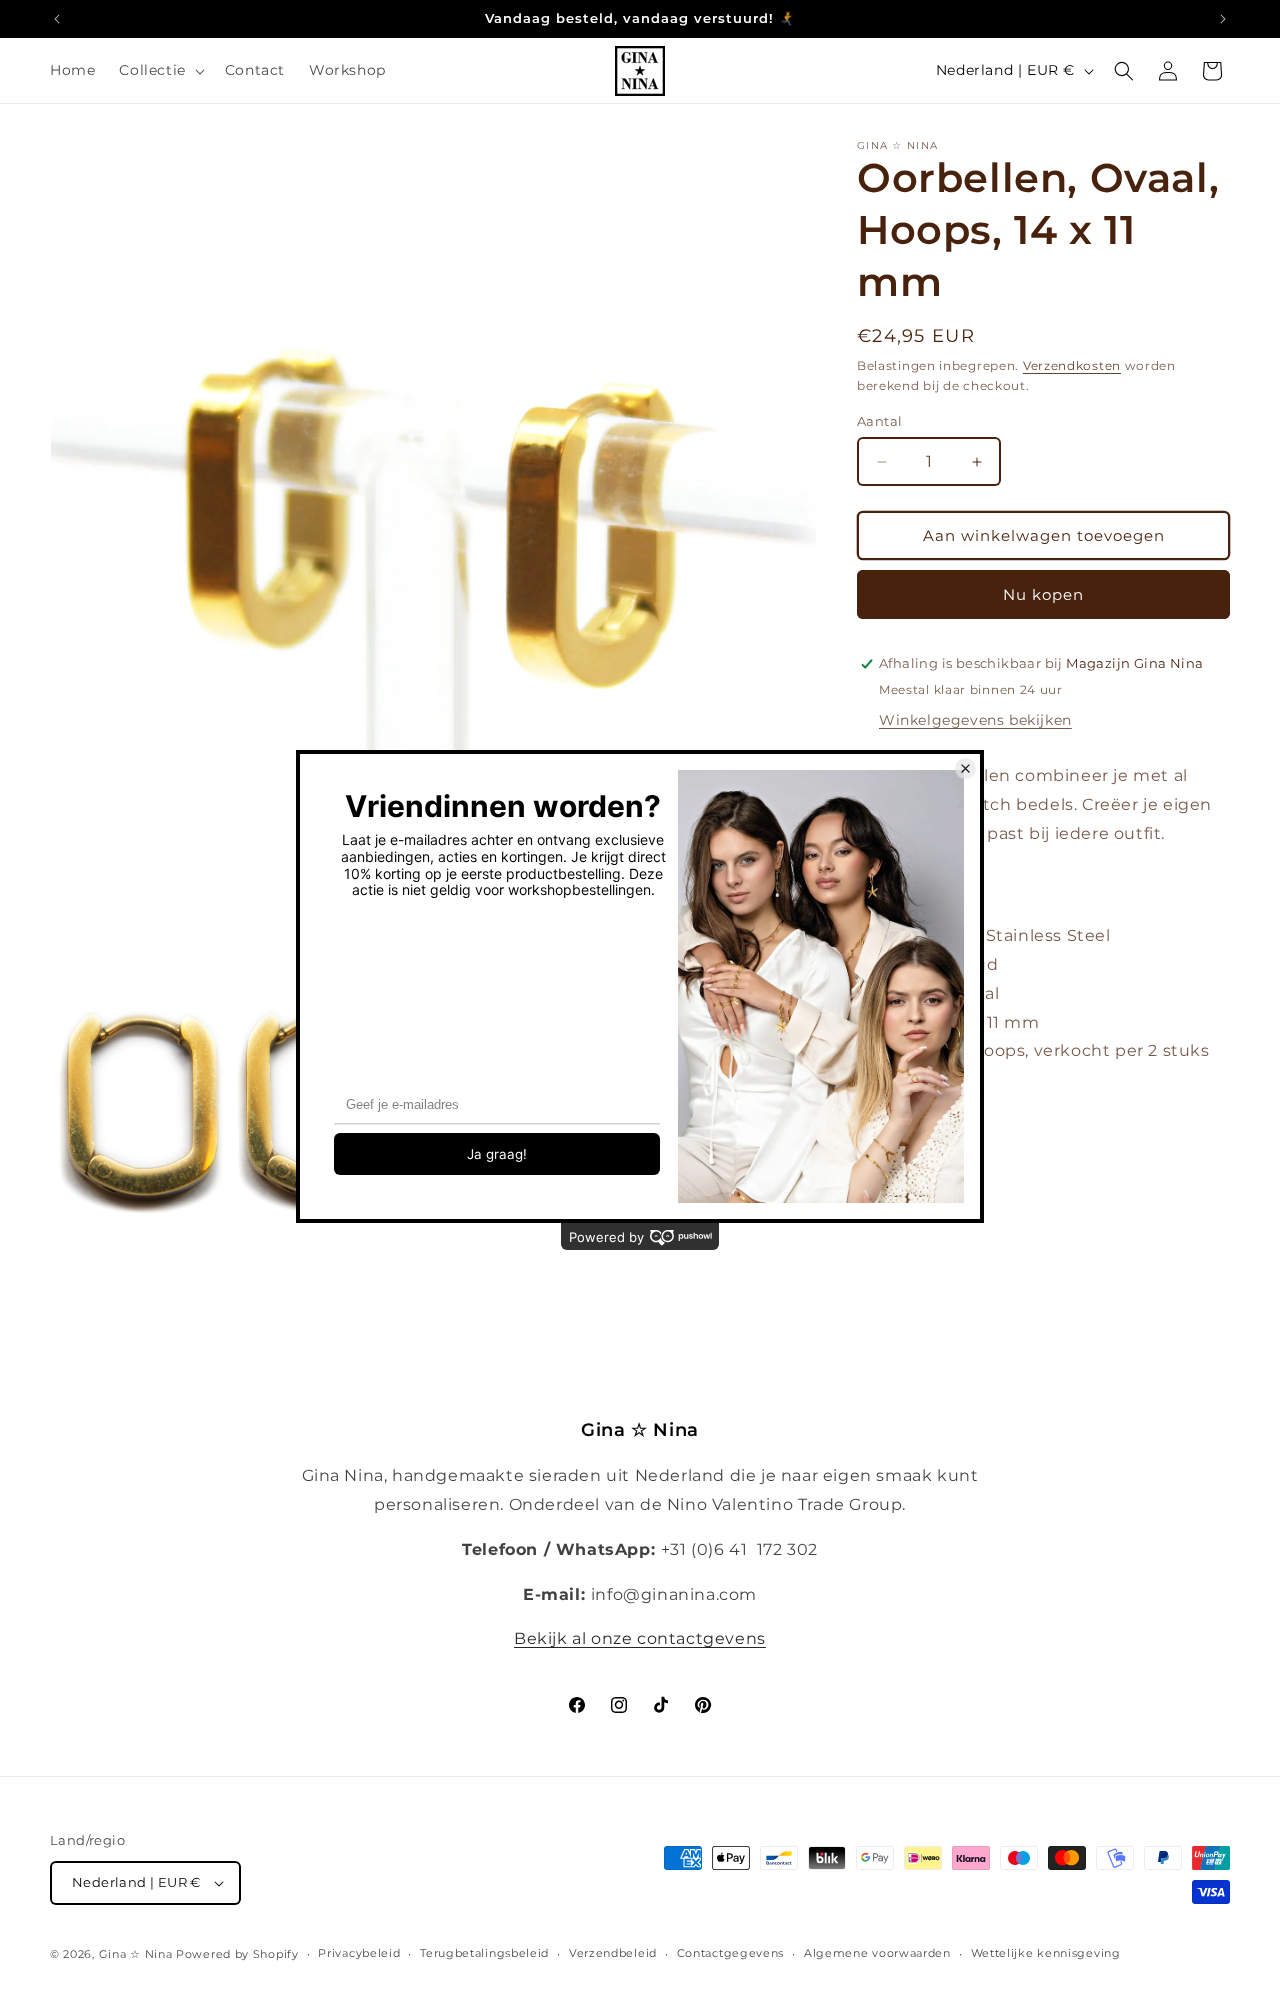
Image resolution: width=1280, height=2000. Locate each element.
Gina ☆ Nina (136, 1954)
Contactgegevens (731, 1953)
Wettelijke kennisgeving (1046, 1953)
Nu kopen (1043, 594)
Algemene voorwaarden (877, 1953)
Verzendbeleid (613, 1953)
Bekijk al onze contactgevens (640, 1638)
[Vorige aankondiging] (57, 19)
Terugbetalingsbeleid (484, 1953)
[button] (159, 70)
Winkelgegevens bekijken (975, 720)
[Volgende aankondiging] (1223, 19)
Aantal (879, 421)
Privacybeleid (359, 1953)
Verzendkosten (1072, 365)
